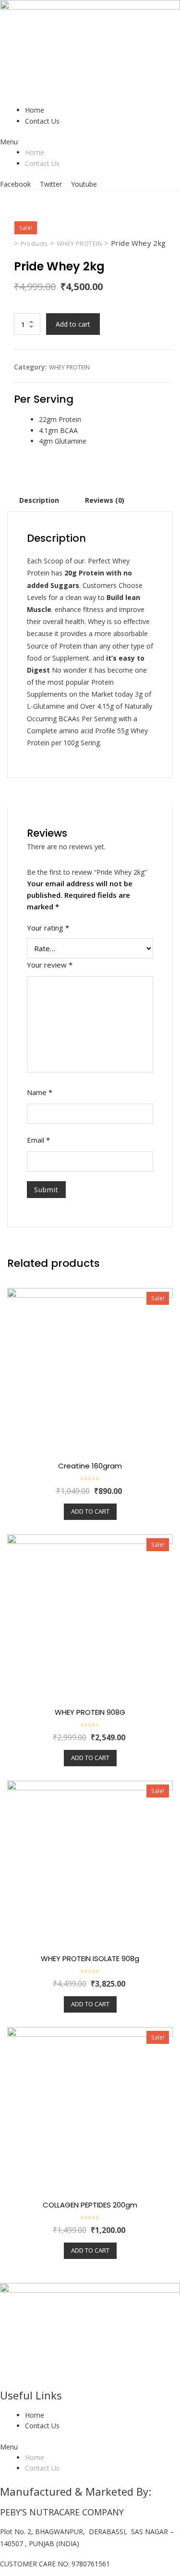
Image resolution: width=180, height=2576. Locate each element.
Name (40, 1092)
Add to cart (73, 324)
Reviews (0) (105, 500)
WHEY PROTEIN (69, 367)
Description (39, 500)
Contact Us (42, 121)
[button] (90, 142)
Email (38, 1140)
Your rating (48, 928)
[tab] (39, 500)
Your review (50, 965)
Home (35, 110)
